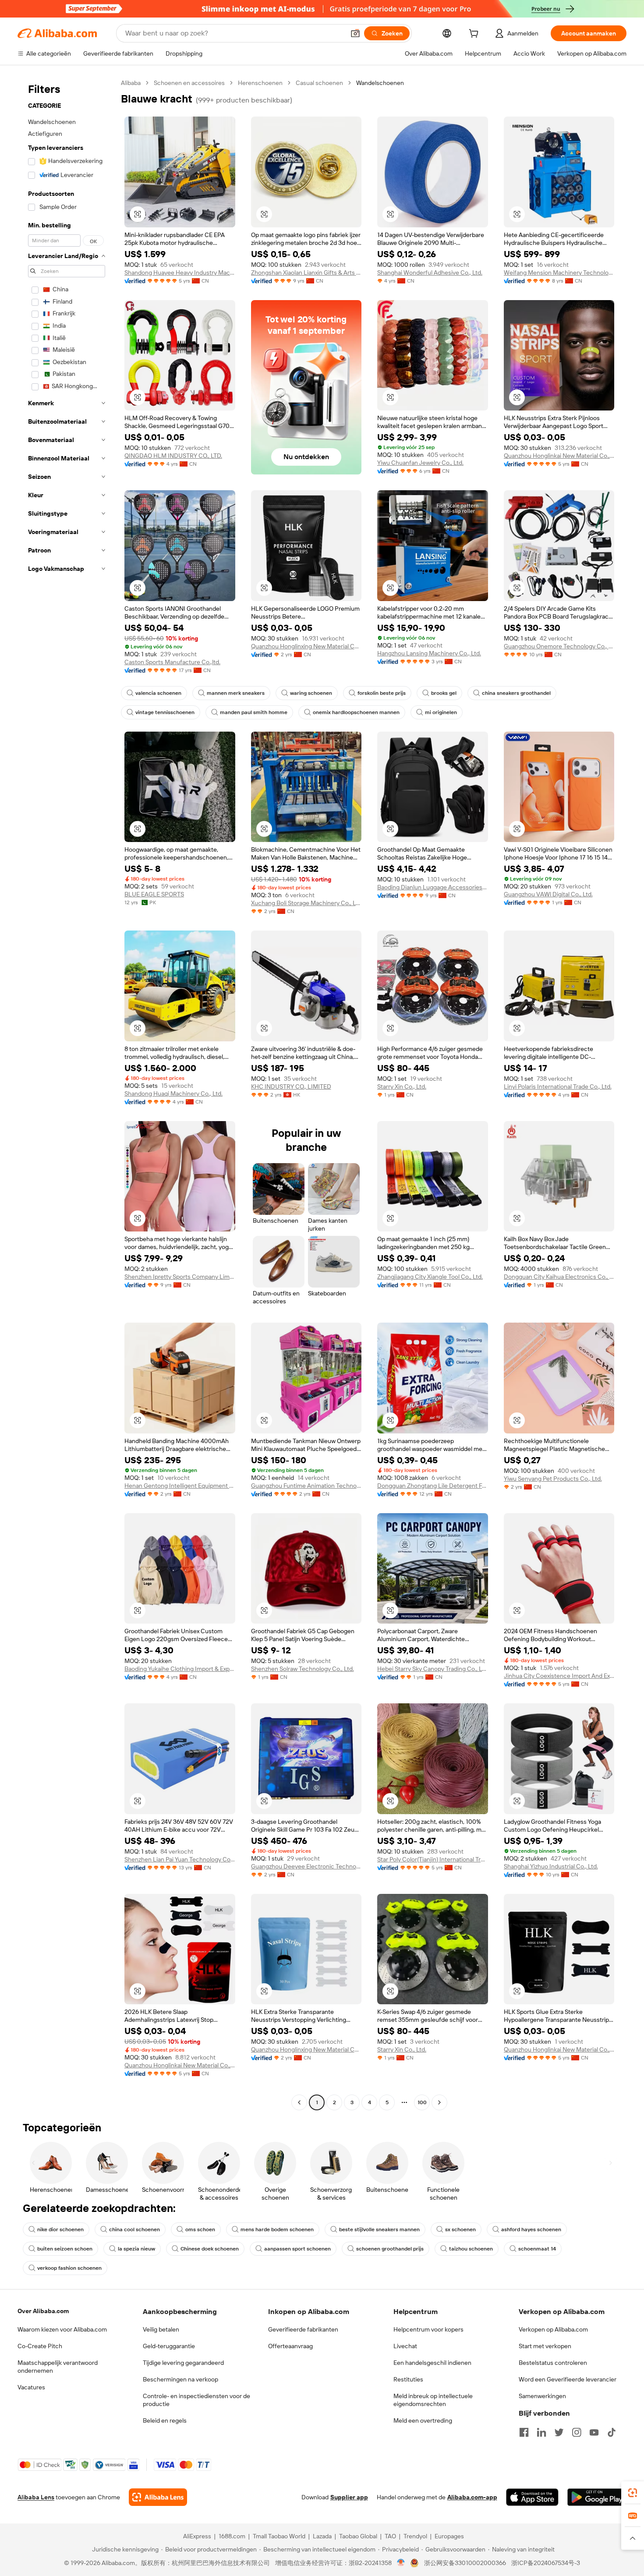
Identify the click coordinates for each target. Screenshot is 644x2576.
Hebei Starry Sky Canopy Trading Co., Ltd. (433, 1669)
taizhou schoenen (471, 2249)
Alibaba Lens (36, 2497)
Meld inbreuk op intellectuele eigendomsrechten (433, 2400)
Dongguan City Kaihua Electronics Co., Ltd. (559, 1277)
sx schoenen (460, 2229)
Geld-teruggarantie (169, 2346)
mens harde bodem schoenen (277, 2229)
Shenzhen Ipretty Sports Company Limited (180, 1277)
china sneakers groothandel (516, 693)
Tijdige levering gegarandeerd (183, 2363)
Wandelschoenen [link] (380, 83)
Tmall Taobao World (279, 2536)
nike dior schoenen (60, 2229)
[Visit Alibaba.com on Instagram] (577, 2432)
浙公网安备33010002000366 (465, 2563)
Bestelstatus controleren (553, 2363)
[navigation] (67, 1094)
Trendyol (415, 2536)
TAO (390, 2536)
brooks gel (444, 693)
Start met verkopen (545, 2346)
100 (422, 2102)
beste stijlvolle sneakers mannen (379, 2229)
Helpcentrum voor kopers (428, 2329)
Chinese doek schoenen (210, 2249)
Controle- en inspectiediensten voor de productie (196, 2400)
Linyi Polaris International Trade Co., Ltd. (558, 1086)
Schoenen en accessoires (189, 83)
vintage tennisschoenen (165, 712)
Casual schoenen (319, 83)
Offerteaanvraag (290, 2346)
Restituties (408, 2379)
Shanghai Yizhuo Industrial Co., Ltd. (551, 1866)
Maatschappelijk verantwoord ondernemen (58, 2367)
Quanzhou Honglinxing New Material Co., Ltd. (306, 646)
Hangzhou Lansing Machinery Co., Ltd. (429, 653)
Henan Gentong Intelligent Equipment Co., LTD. (180, 1486)
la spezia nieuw (136, 2249)
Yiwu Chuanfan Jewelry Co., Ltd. (420, 463)
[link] (633, 2493)
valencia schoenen (158, 693)
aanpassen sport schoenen (297, 2249)
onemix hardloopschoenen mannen (356, 712)
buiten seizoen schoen (65, 2249)
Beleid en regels (165, 2420)
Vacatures (31, 2387)
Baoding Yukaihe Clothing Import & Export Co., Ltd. (180, 1669)
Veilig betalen (161, 2329)
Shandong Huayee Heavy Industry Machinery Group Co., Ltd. (180, 272)
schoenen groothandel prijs (390, 2249)
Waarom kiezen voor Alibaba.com (62, 2329)
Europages (449, 2536)
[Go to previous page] (299, 2102)
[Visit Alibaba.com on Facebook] (524, 2432)
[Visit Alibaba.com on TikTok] (612, 2432)
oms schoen (200, 2229)
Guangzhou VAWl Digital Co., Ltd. (548, 894)
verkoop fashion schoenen (69, 2268)
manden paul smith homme (254, 712)
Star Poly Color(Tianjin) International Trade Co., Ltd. (433, 1859)
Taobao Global (358, 2536)
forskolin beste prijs (382, 693)
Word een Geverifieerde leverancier (568, 2379)
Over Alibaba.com (43, 2311)
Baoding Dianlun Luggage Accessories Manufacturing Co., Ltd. (433, 887)
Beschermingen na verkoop (180, 2379)
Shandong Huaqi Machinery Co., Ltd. (173, 1093)
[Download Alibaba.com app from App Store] (532, 2497)
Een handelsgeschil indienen (432, 2363)
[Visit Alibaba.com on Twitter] (559, 2432)
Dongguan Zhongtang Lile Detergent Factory (433, 1486)
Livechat (405, 2346)
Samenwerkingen (542, 2396)
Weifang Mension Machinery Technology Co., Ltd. (559, 272)
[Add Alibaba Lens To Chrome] (158, 2497)
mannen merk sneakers (236, 693)
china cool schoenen (134, 2229)
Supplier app (349, 2497)
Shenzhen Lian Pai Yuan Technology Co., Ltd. (180, 1859)
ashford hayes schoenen (531, 2229)
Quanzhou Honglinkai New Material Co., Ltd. (559, 456)
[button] (355, 33)
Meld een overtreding (423, 2420)
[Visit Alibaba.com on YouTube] (594, 2432)
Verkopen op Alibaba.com (553, 2329)
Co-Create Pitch (40, 2346)
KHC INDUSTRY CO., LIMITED (291, 1086)
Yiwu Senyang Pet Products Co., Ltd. (553, 1479)
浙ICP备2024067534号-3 (546, 2563)
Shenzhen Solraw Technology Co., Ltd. (303, 1669)
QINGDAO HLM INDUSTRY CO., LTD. (173, 456)
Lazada (322, 2536)
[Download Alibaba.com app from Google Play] (597, 2497)
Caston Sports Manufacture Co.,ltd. (172, 662)
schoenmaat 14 (537, 2249)
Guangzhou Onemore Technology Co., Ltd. (559, 646)
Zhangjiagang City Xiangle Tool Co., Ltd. (430, 1277)
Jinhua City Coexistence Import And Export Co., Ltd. (559, 1676)
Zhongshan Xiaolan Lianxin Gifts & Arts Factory (306, 272)
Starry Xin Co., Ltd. (402, 1086)
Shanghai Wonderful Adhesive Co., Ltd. (430, 272)
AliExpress (197, 2536)
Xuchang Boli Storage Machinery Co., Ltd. (306, 903)
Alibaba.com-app (472, 2497)
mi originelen (441, 712)
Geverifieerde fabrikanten (303, 2329)
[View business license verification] (401, 2563)
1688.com (232, 2536)
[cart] (475, 35)
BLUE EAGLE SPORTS (154, 894)
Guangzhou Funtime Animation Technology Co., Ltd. (306, 1486)
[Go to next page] (439, 2102)
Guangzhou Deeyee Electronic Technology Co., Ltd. (306, 1866)
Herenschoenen (260, 83)
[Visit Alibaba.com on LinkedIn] (541, 2432)
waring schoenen (311, 693)
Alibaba (131, 83)
